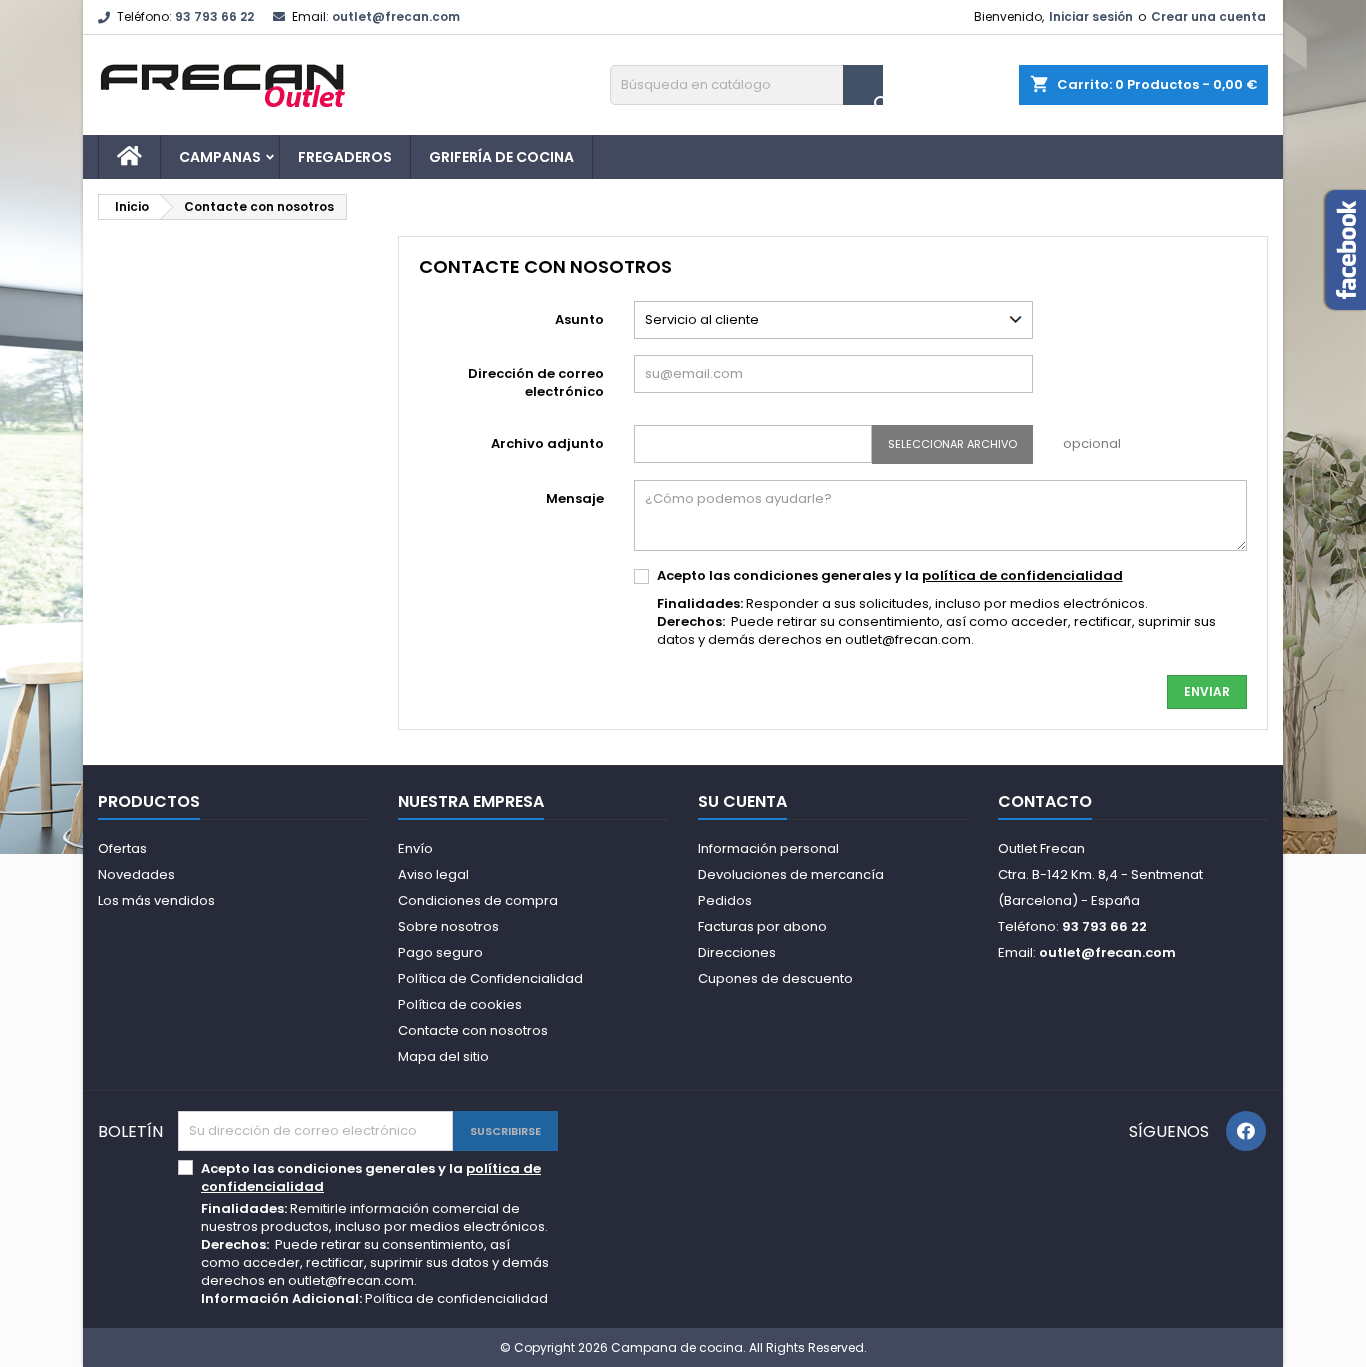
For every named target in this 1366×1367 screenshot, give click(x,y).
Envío (415, 848)
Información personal (768, 848)
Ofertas (122, 848)
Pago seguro (440, 952)
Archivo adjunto (547, 443)
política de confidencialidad (1022, 575)
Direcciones (737, 952)
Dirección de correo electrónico (536, 382)
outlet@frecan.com (396, 16)
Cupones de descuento (775, 978)
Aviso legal (433, 874)
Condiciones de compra (478, 900)
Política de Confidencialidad (490, 978)
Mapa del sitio (443, 1056)
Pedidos (725, 900)
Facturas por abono (762, 926)
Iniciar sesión (1091, 16)
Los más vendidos (156, 900)
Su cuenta (742, 801)
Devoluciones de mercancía (791, 874)
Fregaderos (345, 157)
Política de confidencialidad (456, 1298)
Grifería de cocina (501, 157)
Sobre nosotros (448, 926)
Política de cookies (460, 1004)
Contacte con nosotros (473, 1030)
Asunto (579, 319)
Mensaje (575, 498)
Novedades (136, 874)
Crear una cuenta (1208, 16)
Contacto (1045, 801)
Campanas (220, 157)
